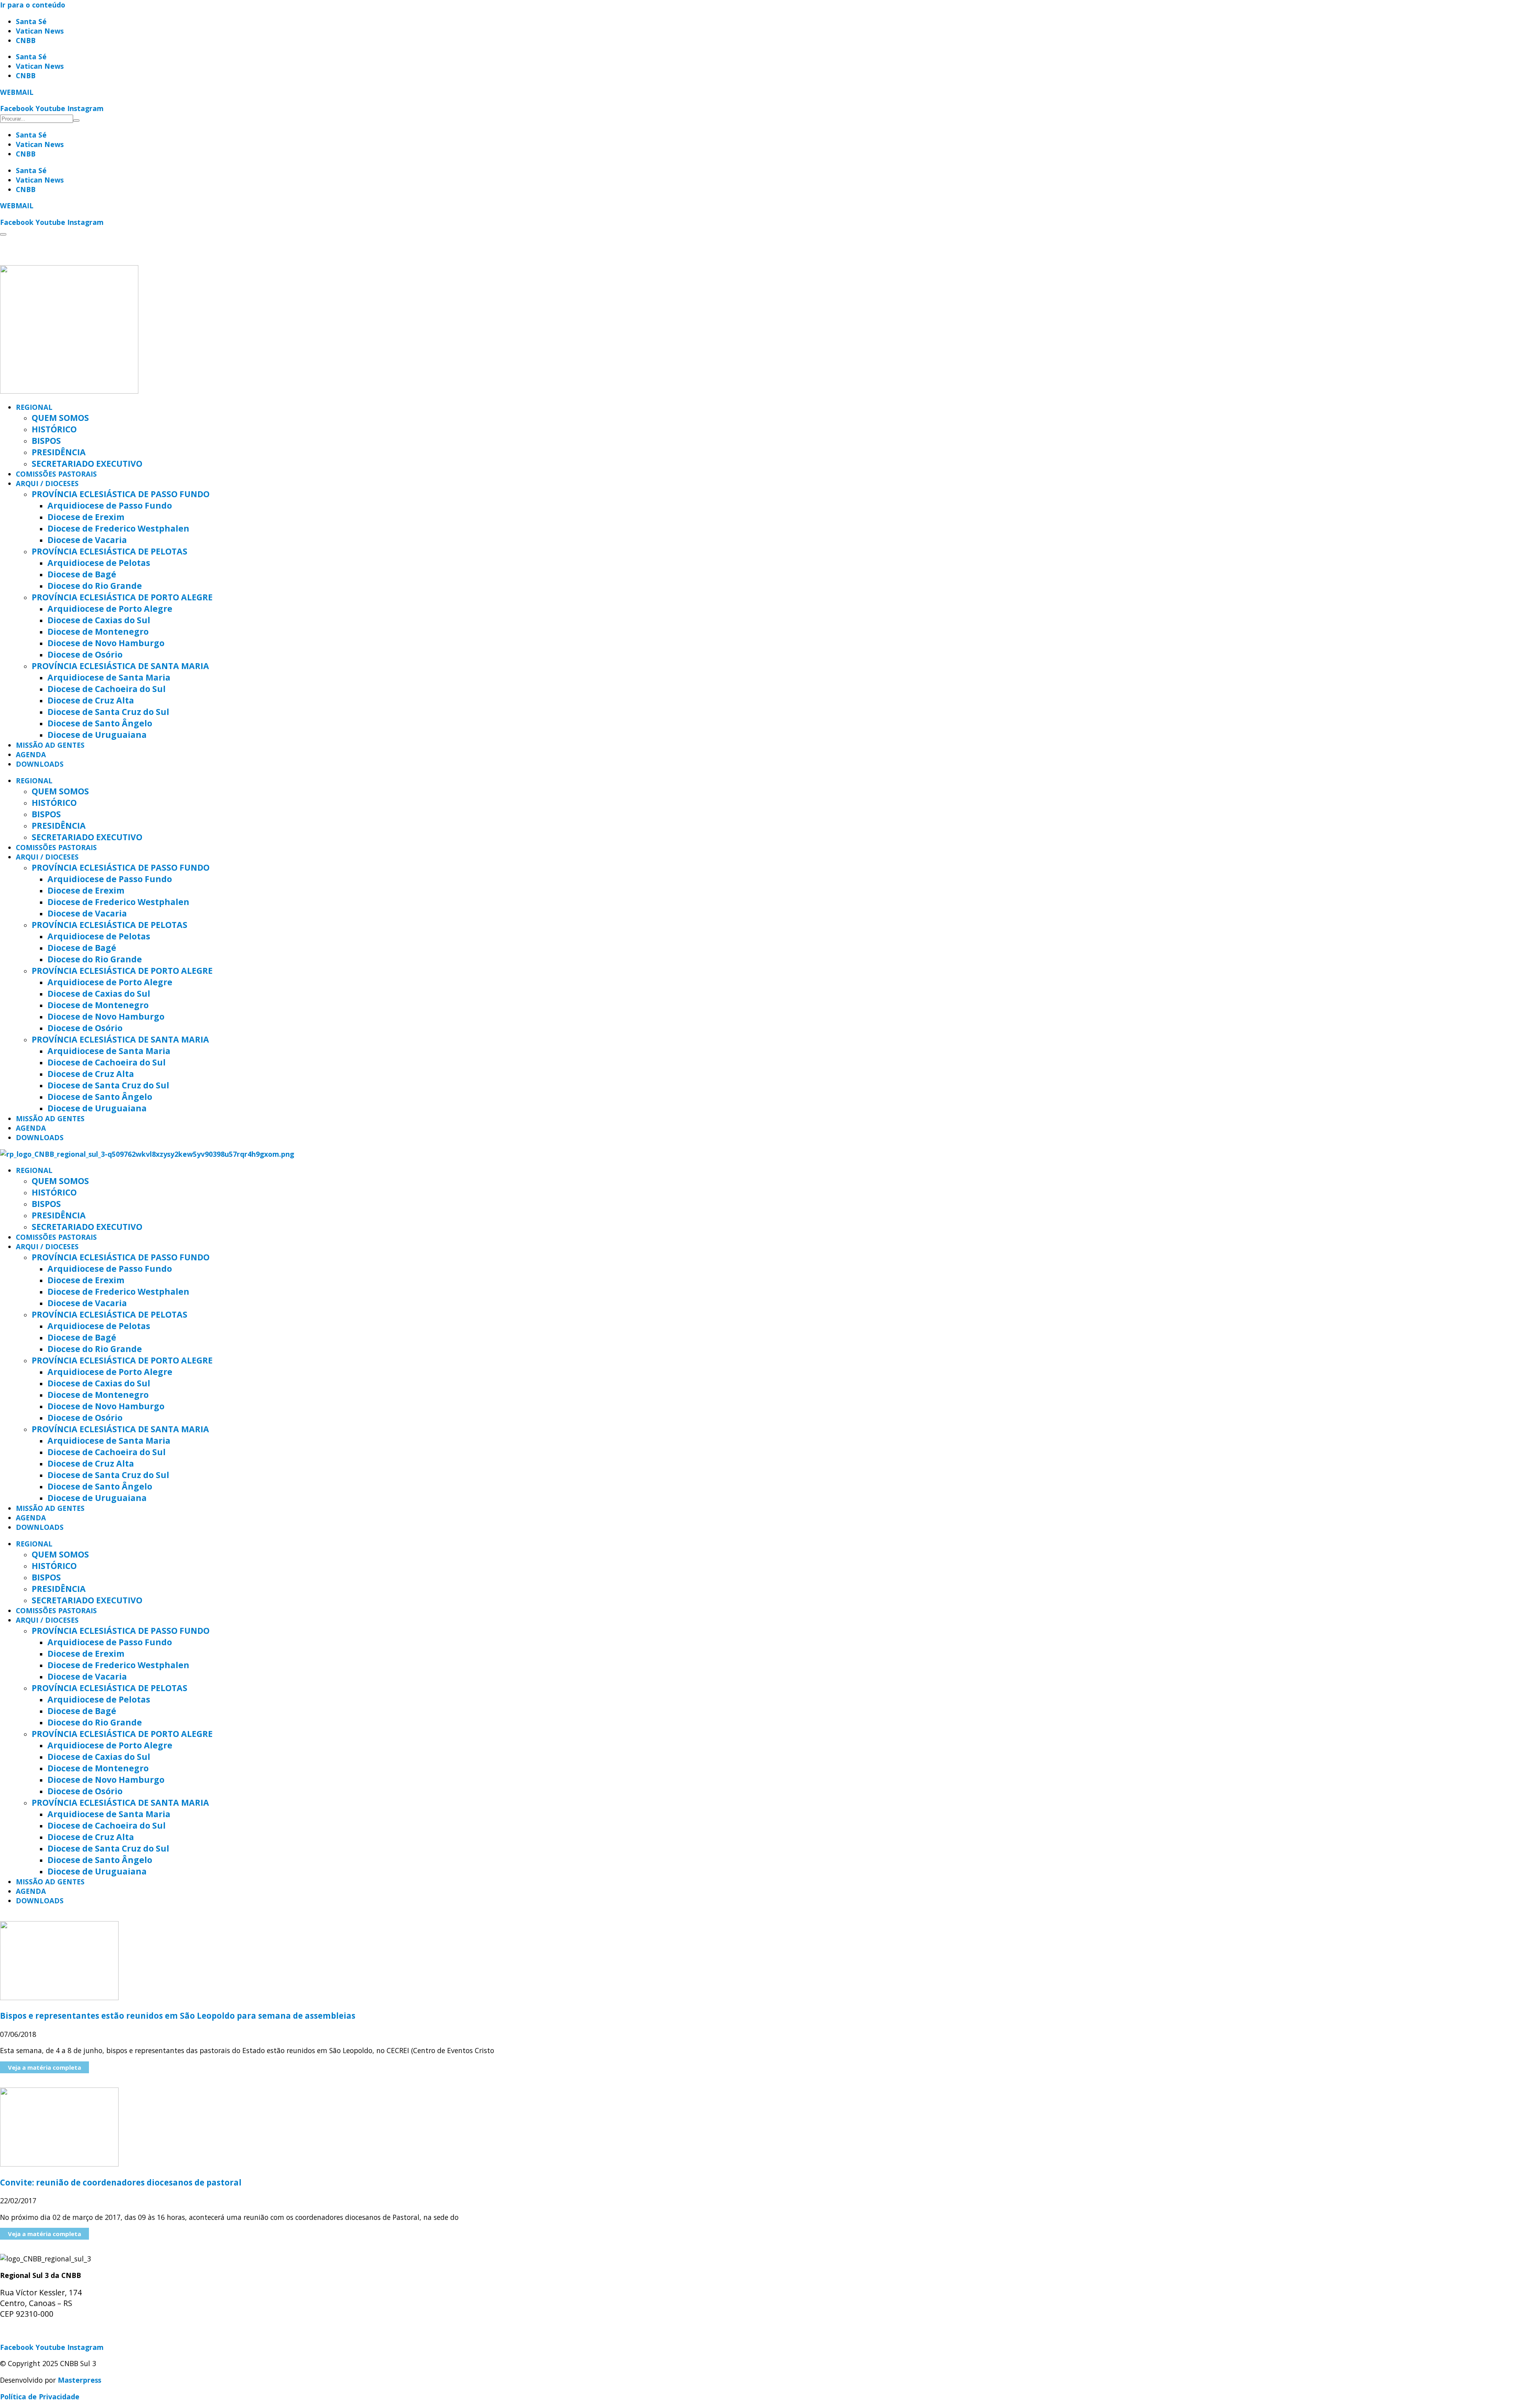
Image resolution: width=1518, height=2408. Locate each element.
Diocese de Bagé (82, 574)
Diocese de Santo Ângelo (100, 723)
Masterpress (79, 2380)
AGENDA (31, 754)
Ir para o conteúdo (33, 5)
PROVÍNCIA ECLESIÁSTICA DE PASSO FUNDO (121, 494)
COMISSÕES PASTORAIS (56, 474)
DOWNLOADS (40, 764)
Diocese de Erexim (86, 517)
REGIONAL (34, 407)
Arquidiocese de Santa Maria (109, 677)
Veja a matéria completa (44, 2067)
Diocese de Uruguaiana (97, 734)
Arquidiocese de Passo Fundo (110, 505)
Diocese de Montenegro (98, 631)
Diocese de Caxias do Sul (99, 620)
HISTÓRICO (54, 429)
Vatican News (40, 31)
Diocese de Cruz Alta (91, 700)
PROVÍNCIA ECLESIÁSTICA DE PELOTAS (110, 551)
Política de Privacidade (40, 2397)
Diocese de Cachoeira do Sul (107, 689)
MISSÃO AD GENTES (50, 745)
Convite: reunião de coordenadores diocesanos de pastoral (121, 2182)
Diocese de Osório (85, 654)
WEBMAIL (17, 92)
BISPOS (46, 440)
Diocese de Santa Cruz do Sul (108, 712)
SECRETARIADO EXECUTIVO (87, 463)
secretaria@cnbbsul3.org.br (48, 2331)
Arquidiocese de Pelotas (99, 563)
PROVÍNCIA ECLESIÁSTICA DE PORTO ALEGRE (122, 597)
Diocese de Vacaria (87, 540)
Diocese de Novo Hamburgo (106, 643)
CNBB (26, 40)
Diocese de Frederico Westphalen (118, 528)
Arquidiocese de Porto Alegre (110, 608)
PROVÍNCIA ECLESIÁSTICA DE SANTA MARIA (120, 666)
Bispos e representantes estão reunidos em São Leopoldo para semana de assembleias (178, 2016)
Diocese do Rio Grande (95, 586)
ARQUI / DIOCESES (47, 483)
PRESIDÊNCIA (59, 452)
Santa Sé (31, 21)
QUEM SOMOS (60, 418)
